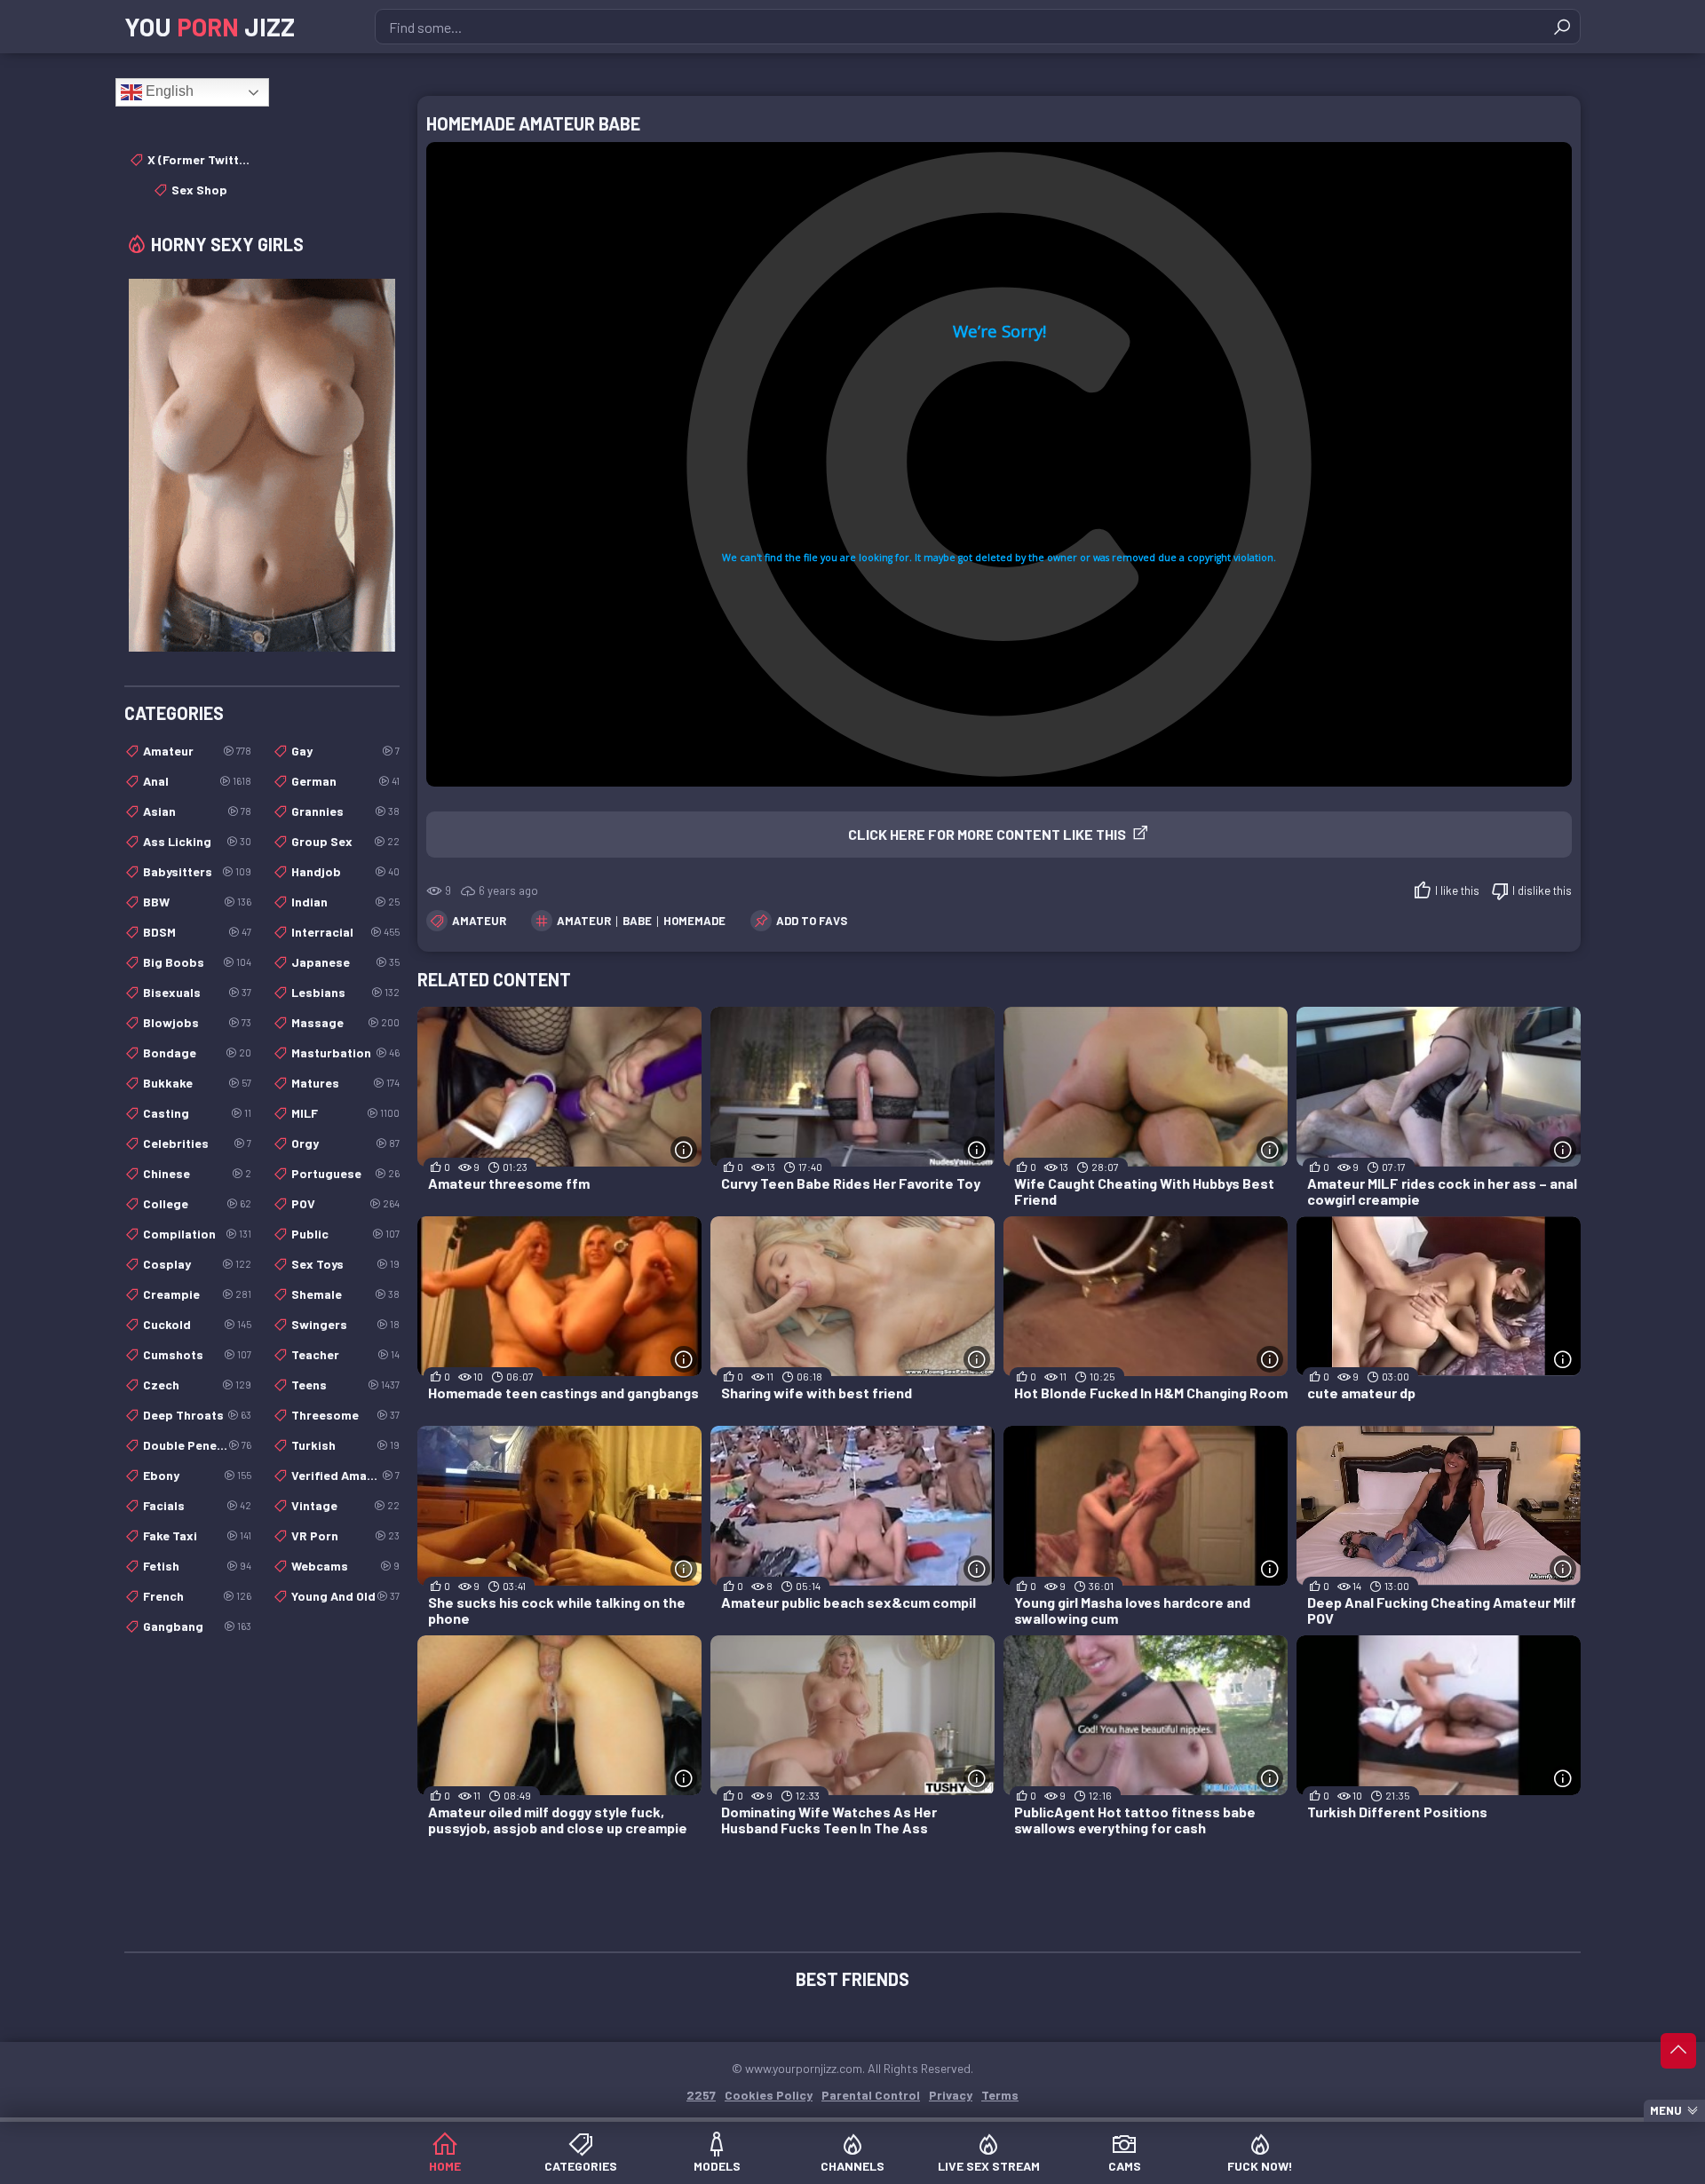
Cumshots (197, 1354)
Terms (1000, 2095)
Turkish (345, 1445)
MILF (345, 1113)
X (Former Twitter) (199, 159)
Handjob (345, 871)
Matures (345, 1083)
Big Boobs (197, 962)
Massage (345, 1022)
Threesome (345, 1415)
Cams (1125, 2166)
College (197, 1203)
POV (345, 1203)
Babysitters (197, 871)
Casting (197, 1113)
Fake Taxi (197, 1535)
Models (717, 2166)
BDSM (197, 932)
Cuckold (197, 1324)
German (345, 781)
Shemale (345, 1294)
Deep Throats (197, 1415)
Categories (581, 2166)
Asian (197, 811)
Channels (852, 2166)
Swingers (345, 1324)
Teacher (345, 1354)
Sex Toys (345, 1264)
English (168, 91)
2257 (701, 2095)
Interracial (345, 932)
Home (445, 2166)
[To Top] (1678, 2051)
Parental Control (871, 2095)
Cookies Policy (769, 2095)
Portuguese (345, 1173)
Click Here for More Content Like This (987, 834)
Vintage (345, 1505)
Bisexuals (197, 992)
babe (637, 921)
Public (345, 1234)
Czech (197, 1385)
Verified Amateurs (345, 1475)
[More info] (684, 1150)
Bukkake (197, 1083)
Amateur (479, 921)
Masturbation (345, 1052)
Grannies (345, 811)
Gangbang (197, 1626)
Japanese (345, 962)
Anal (197, 781)
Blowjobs (197, 1022)
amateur (584, 921)
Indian (345, 902)
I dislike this (1542, 890)
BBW (197, 902)
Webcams (345, 1566)
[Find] (1562, 27)
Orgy (345, 1143)
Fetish (197, 1566)
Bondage (197, 1052)
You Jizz (210, 27)
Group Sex (345, 841)
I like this (1457, 890)
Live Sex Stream (989, 2166)
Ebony (197, 1475)
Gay (345, 751)
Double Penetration (197, 1445)
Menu (1666, 2110)
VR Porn (345, 1535)
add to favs (812, 921)
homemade (694, 921)
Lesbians (345, 992)
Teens (345, 1385)
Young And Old (345, 1596)
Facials (197, 1505)
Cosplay (197, 1264)
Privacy (951, 2095)
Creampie (197, 1294)
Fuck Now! (1260, 2166)
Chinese (197, 1173)
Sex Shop (199, 190)
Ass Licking (197, 841)
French (197, 1596)
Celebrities (197, 1143)
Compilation (197, 1234)
